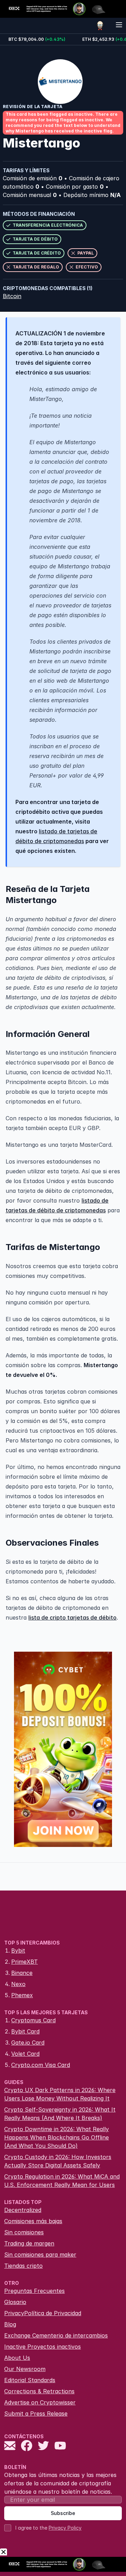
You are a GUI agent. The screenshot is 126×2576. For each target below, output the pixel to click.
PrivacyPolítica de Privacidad (43, 2313)
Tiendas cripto (23, 2266)
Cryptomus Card (33, 2020)
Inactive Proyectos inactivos (43, 2347)
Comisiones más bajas (33, 2221)
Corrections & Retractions (39, 2391)
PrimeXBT (24, 1962)
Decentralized (23, 2210)
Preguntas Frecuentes (34, 2291)
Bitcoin (12, 296)
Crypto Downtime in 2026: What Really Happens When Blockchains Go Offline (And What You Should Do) (57, 2137)
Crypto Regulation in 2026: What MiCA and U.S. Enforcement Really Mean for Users (62, 2181)
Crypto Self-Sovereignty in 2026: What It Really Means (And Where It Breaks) (60, 2114)
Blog (10, 2324)
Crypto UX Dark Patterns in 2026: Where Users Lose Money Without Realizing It (60, 2094)
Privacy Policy (65, 2528)
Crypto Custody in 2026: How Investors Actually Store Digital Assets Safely (58, 2161)
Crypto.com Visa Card (41, 2065)
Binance (22, 1973)
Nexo (18, 1984)
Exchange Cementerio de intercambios (56, 2335)
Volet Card (25, 2054)
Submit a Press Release (36, 2414)
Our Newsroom (25, 2369)
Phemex (22, 1995)
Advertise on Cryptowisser (40, 2402)
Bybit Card (25, 2031)
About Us (17, 2358)
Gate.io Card (28, 2043)
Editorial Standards (30, 2380)
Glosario (15, 2302)
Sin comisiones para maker (40, 2255)
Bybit (18, 1950)
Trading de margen (29, 2243)
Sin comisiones (24, 2232)
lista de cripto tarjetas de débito (72, 1617)
